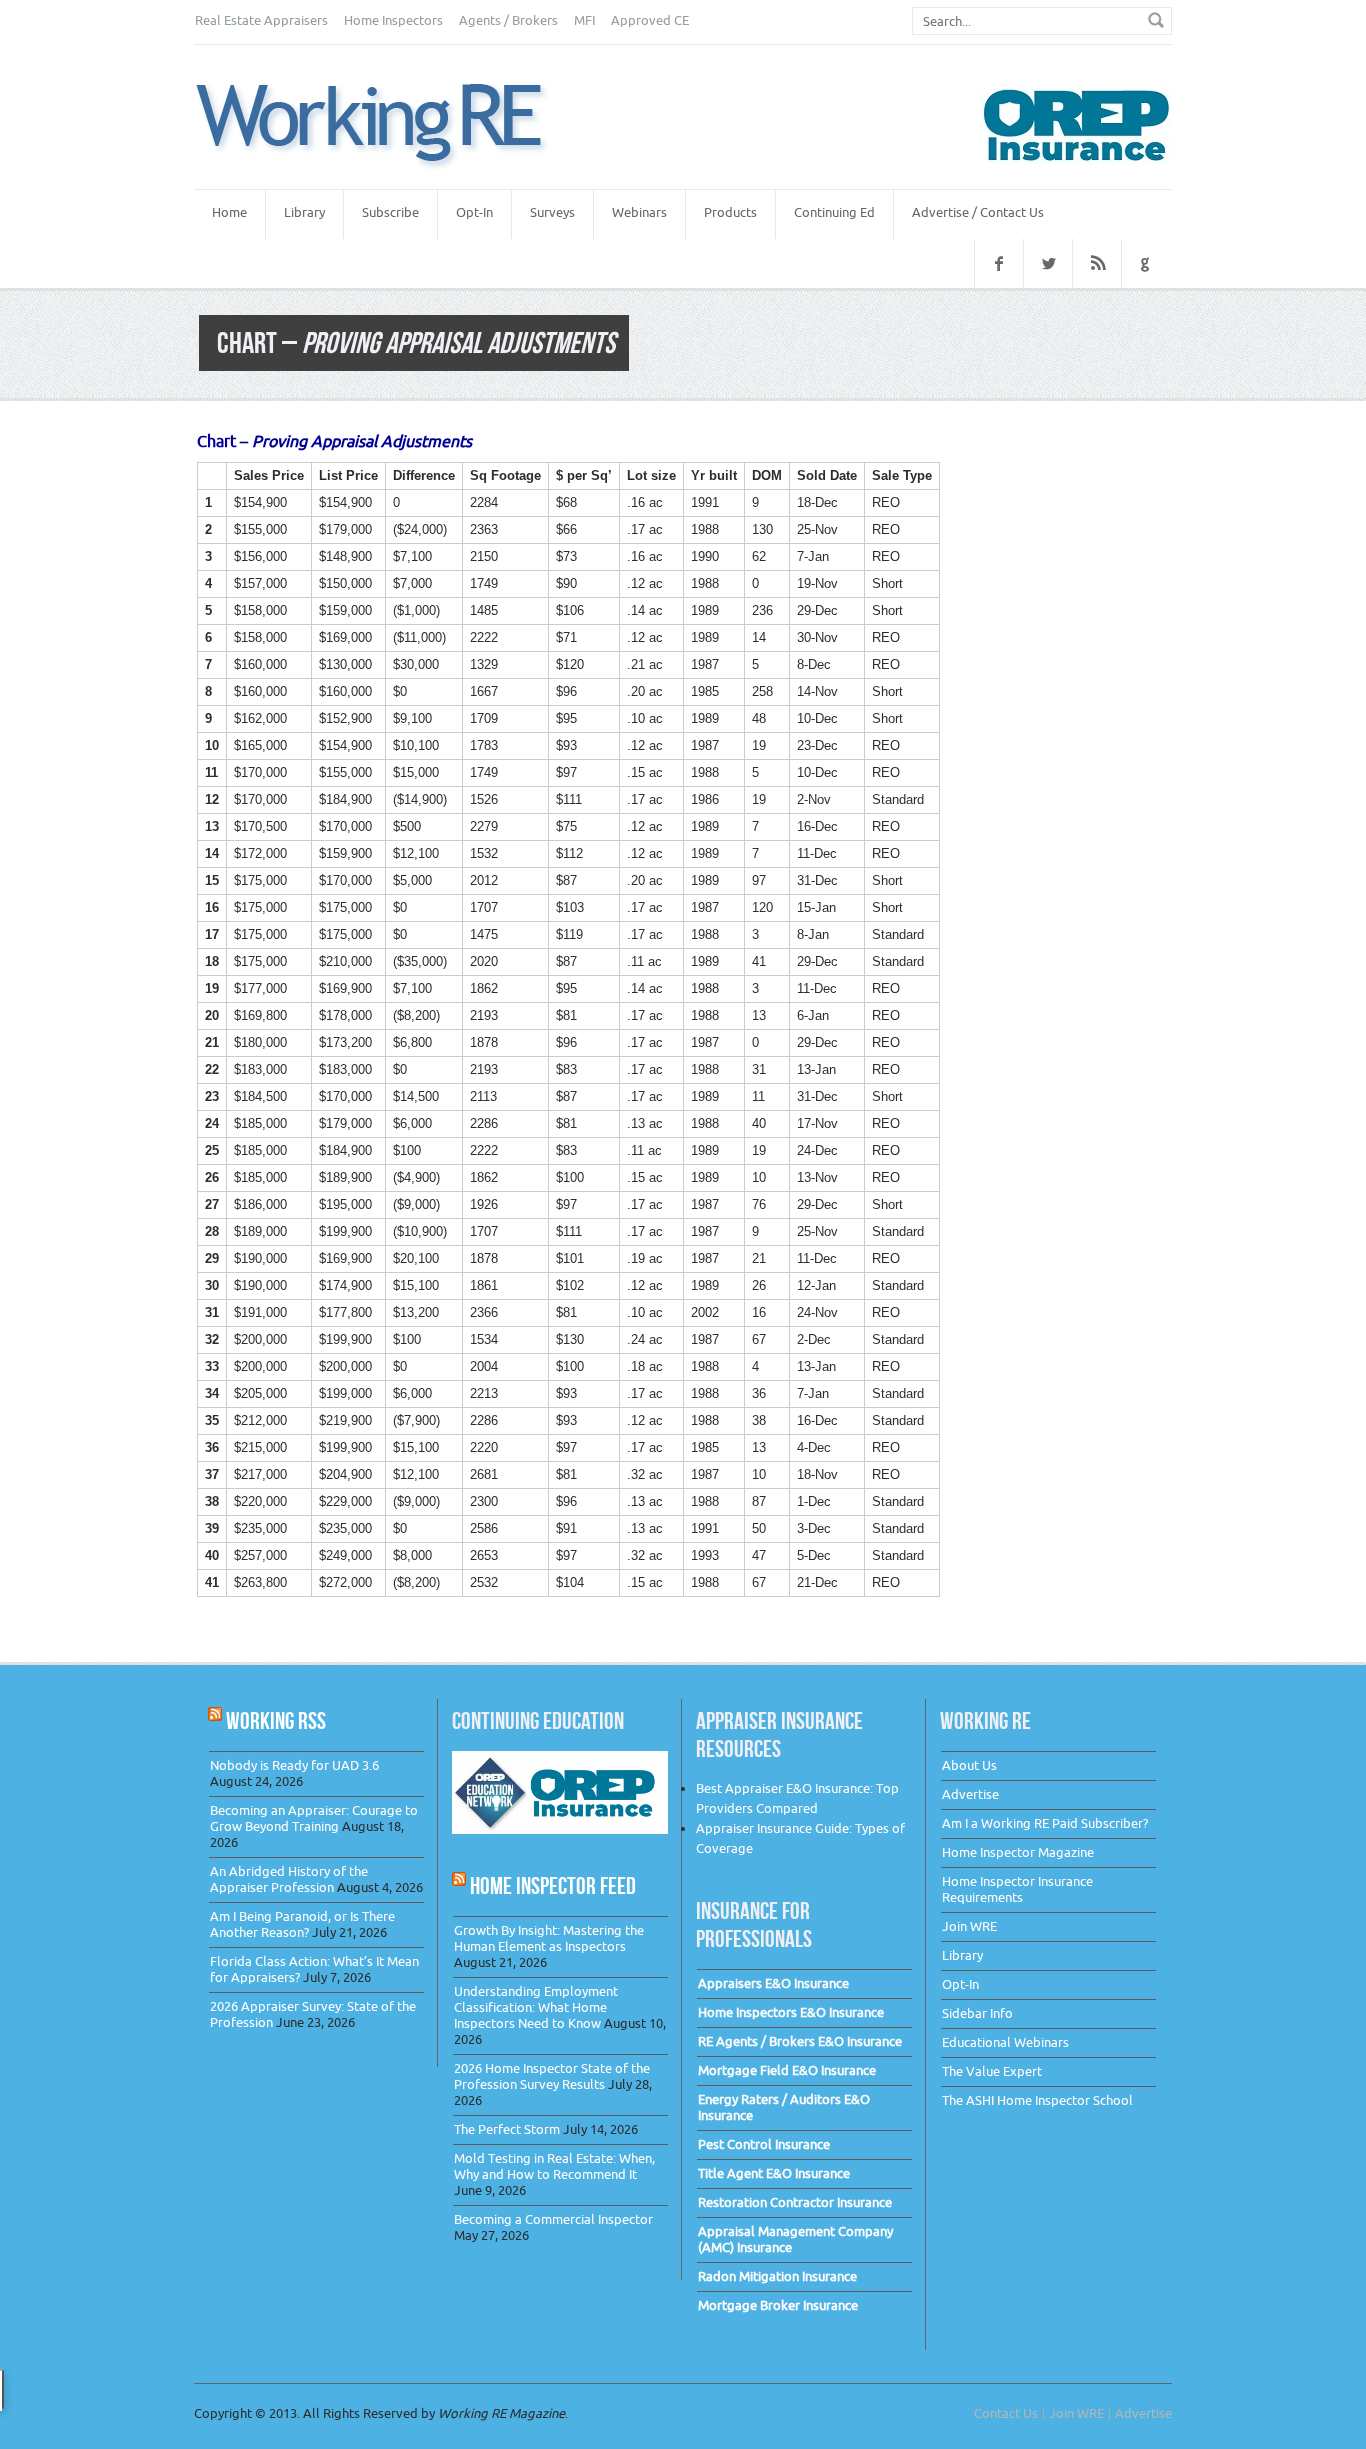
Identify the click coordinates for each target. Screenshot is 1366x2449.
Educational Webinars (1005, 2042)
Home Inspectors (393, 20)
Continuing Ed (834, 212)
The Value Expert (992, 2071)
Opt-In (474, 212)
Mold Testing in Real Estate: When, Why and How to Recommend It (554, 2166)
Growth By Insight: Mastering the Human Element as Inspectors (549, 1938)
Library (304, 212)
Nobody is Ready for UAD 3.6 (294, 1765)
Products (730, 212)
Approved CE (650, 20)
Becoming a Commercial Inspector (553, 2219)
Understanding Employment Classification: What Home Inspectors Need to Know (536, 2007)
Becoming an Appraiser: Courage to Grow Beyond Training (314, 1818)
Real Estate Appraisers (261, 20)
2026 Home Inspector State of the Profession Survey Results (552, 2076)
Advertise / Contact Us (978, 212)
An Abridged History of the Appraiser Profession (289, 1879)
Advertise (970, 1794)
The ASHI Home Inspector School (1037, 2100)
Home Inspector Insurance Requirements (1017, 1889)
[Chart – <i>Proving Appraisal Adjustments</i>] (394, 125)
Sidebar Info (977, 2013)
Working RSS (276, 1720)
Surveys (552, 212)
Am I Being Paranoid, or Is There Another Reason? (302, 1924)
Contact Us (1006, 2413)
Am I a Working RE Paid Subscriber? (1045, 1823)
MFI (584, 20)
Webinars (639, 212)
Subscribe (390, 212)
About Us (969, 1765)
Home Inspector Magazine (1018, 1852)
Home (229, 212)
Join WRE (969, 1926)
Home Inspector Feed (553, 1885)
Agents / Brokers (508, 20)
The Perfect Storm (507, 2129)
